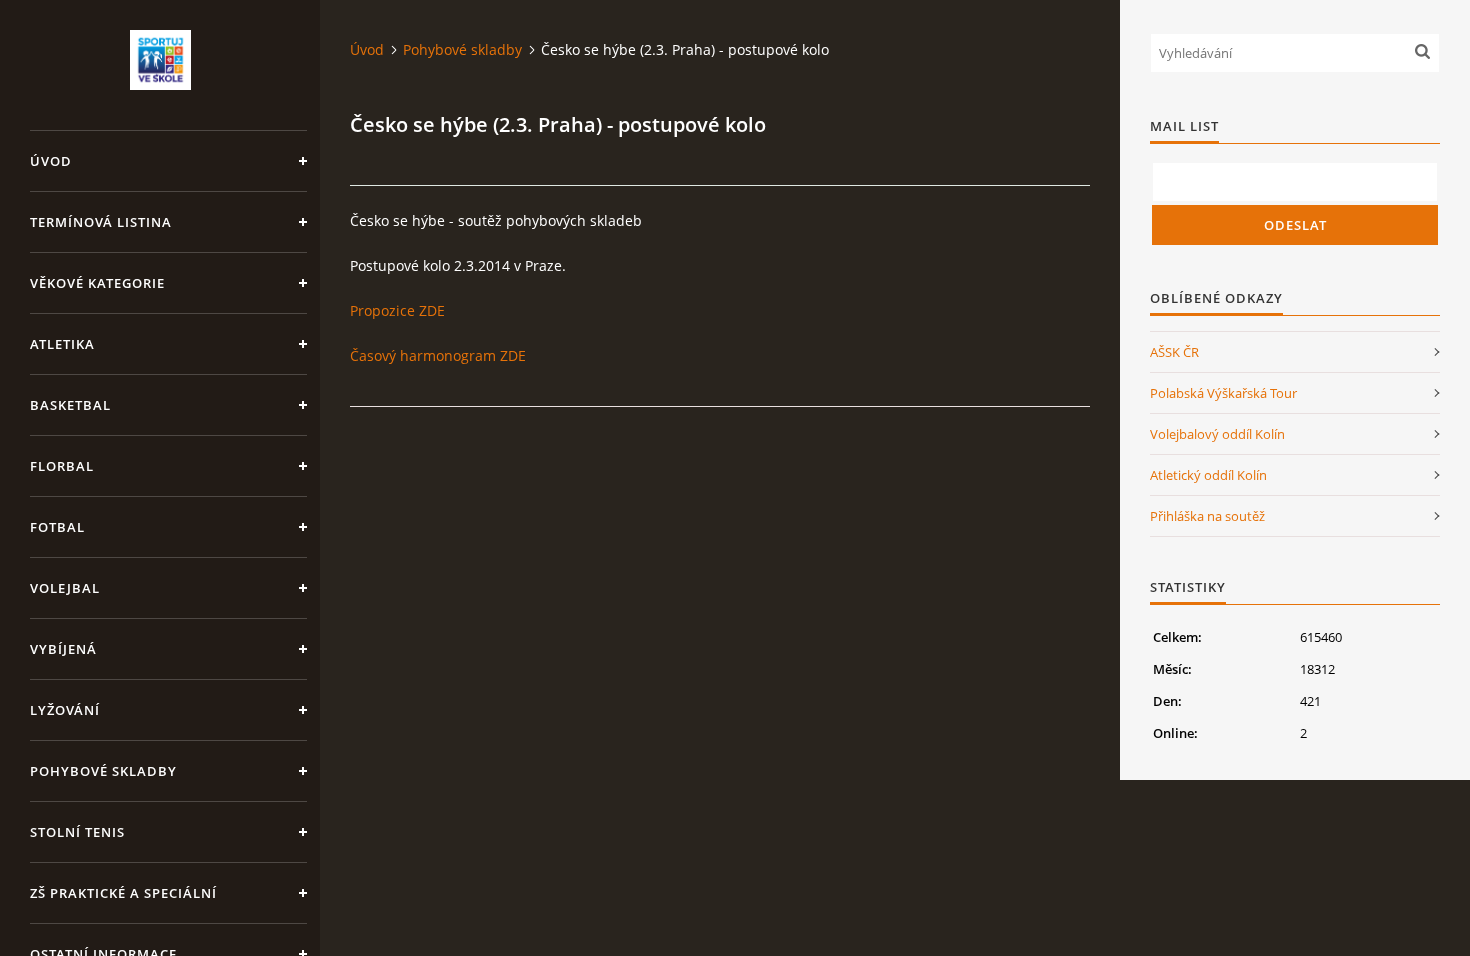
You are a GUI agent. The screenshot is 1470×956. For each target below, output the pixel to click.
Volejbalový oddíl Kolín (1217, 434)
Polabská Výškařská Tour (1223, 393)
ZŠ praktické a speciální (123, 893)
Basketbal (70, 405)
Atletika (62, 344)
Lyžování (65, 710)
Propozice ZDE (397, 310)
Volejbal (65, 588)
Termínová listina (101, 222)
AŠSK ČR (1174, 352)
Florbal (62, 466)
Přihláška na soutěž (1207, 516)
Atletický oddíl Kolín (1208, 475)
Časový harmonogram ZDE (438, 355)
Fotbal (57, 527)
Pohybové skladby (103, 771)
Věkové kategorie (97, 283)
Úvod (51, 161)
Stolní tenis (77, 832)
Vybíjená (63, 649)
